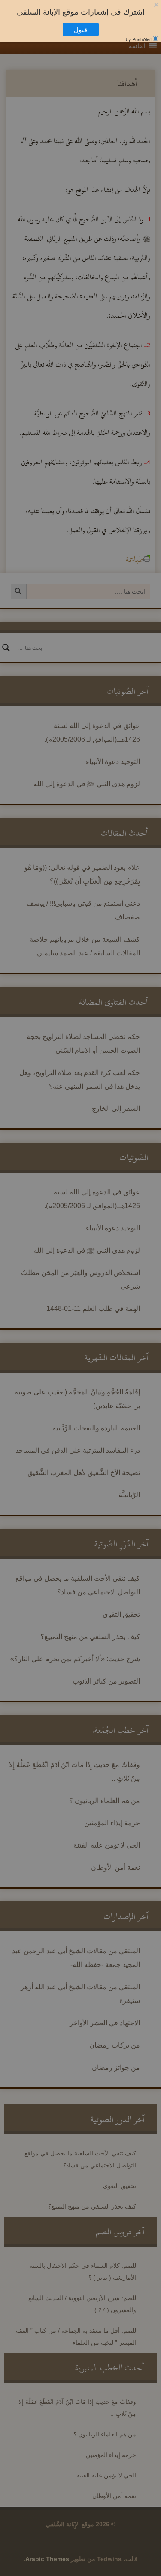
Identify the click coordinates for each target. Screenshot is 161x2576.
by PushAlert (139, 39)
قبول (85, 29)
